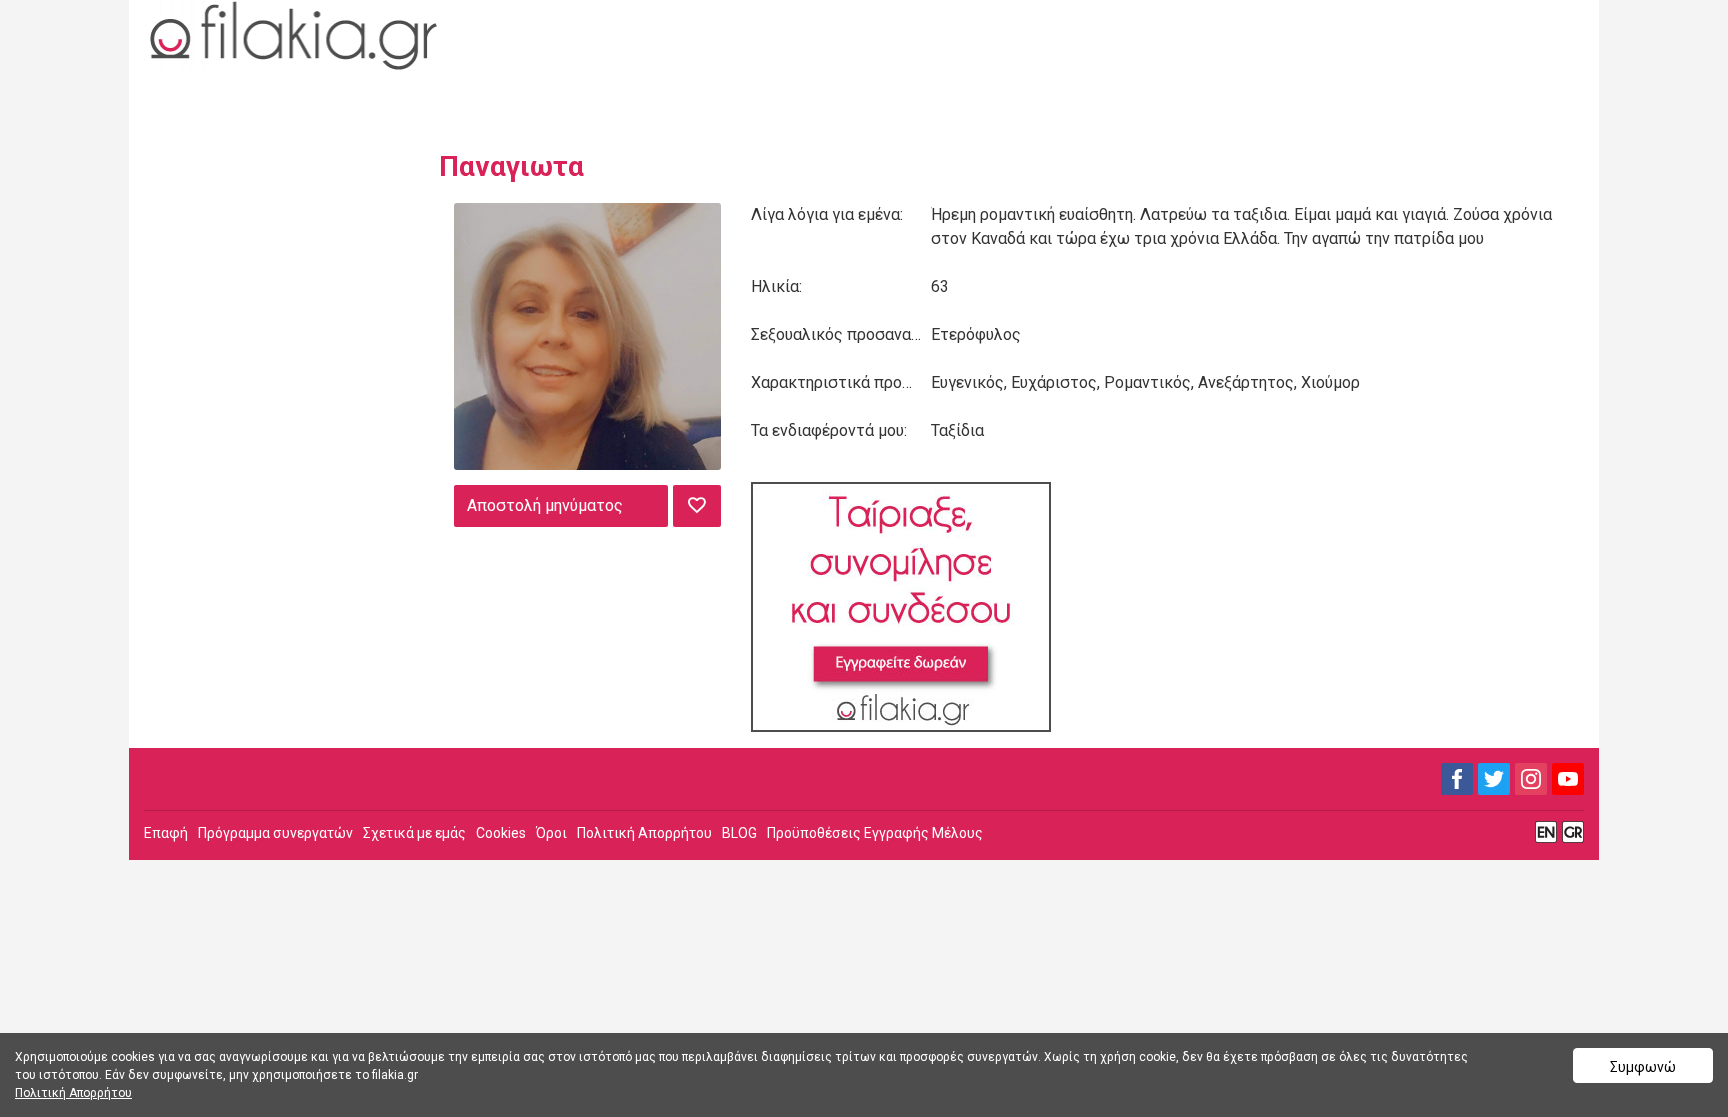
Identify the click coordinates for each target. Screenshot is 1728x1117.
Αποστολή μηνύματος (545, 505)
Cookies (501, 833)
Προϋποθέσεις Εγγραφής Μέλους (875, 833)
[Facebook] (1457, 779)
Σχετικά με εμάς (414, 833)
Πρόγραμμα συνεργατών (275, 833)
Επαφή (166, 833)
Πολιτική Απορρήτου (644, 833)
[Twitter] (1494, 779)
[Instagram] (1531, 779)
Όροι (551, 833)
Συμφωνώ (1643, 1067)
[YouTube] (1568, 779)
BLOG (739, 833)
